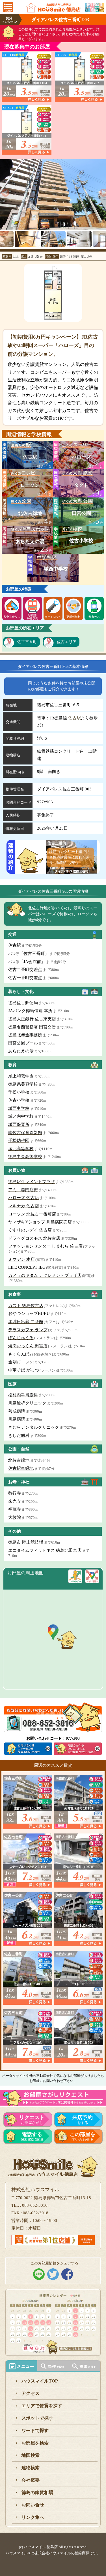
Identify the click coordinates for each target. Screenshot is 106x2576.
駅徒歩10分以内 (33, 617)
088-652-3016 (32, 2137)
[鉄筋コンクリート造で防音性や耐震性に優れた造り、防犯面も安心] (72, 870)
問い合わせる (83, 2137)
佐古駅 (74, 718)
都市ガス (94, 617)
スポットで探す (37, 2418)
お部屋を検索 (35, 2443)
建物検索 (31, 2468)
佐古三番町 (27, 642)
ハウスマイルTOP (40, 2381)
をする (83, 2120)
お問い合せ (33, 2505)
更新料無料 (73, 617)
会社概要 (31, 2480)
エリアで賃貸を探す (42, 2406)
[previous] (4, 191)
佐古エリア (67, 642)
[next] (102, 191)
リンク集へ (33, 2517)
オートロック (53, 617)
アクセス (31, 2393)
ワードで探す (35, 2431)
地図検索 (31, 2455)
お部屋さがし (32, 2120)
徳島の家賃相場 (37, 2492)
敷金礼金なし (12, 617)
